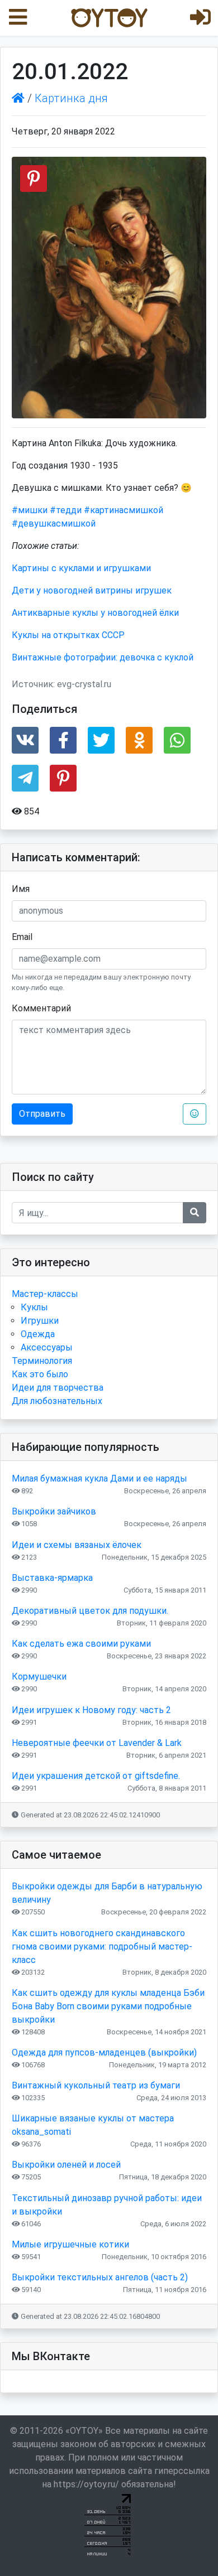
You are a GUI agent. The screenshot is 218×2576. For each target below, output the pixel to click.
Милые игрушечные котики (70, 2244)
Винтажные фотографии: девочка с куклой (103, 657)
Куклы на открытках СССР (68, 635)
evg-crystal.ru (84, 684)
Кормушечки (39, 1677)
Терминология (42, 1361)
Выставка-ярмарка (52, 1578)
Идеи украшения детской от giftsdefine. (96, 1776)
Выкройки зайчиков (54, 1511)
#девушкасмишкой (54, 524)
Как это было (40, 1374)
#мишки (30, 510)
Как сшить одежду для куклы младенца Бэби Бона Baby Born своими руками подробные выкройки (108, 2006)
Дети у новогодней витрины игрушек (92, 590)
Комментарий (41, 1008)
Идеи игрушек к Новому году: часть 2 (91, 1710)
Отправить (42, 1114)
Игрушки (40, 1321)
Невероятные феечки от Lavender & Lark (97, 1743)
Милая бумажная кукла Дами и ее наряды (99, 1478)
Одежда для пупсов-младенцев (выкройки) (104, 2052)
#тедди (66, 510)
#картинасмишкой (124, 510)
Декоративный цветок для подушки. (90, 1611)
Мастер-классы (45, 1294)
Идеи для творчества (58, 1388)
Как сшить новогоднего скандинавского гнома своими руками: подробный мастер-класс (102, 1947)
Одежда (38, 1334)
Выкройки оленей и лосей (66, 2165)
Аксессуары (47, 1347)
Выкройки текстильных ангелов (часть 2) (100, 2277)
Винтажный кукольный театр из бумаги (96, 2085)
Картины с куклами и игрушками (81, 568)
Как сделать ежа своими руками (81, 1644)
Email (22, 937)
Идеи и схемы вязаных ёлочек (77, 1545)
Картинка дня (71, 98)
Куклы (34, 1307)
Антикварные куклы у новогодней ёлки (95, 613)
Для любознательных (57, 1401)
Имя (21, 889)
